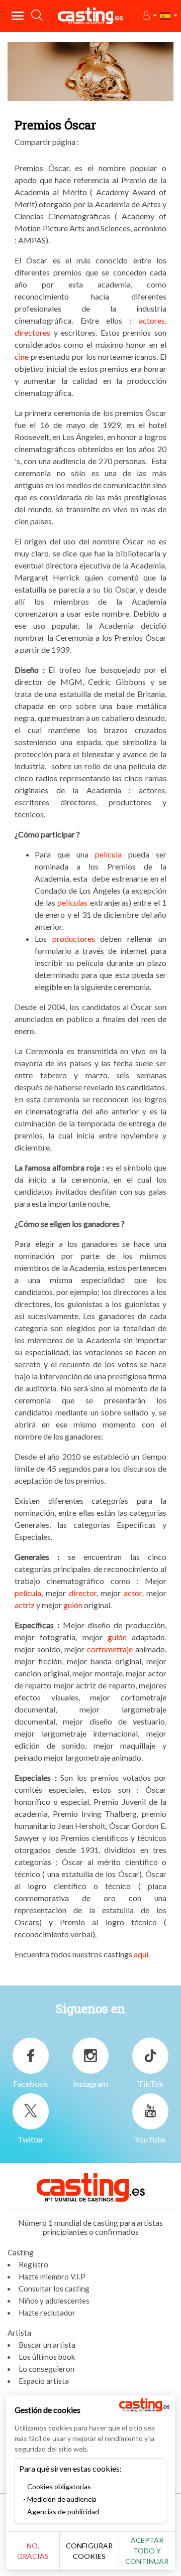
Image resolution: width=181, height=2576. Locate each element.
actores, (153, 320)
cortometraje (110, 1649)
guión (72, 1605)
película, (29, 1593)
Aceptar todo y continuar (147, 2551)
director (83, 1593)
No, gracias (33, 2551)
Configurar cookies (89, 2551)
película (108, 854)
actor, (133, 1593)
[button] (149, 16)
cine (22, 356)
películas (72, 902)
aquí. (142, 1954)
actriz (25, 1605)
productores (71, 939)
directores (32, 332)
